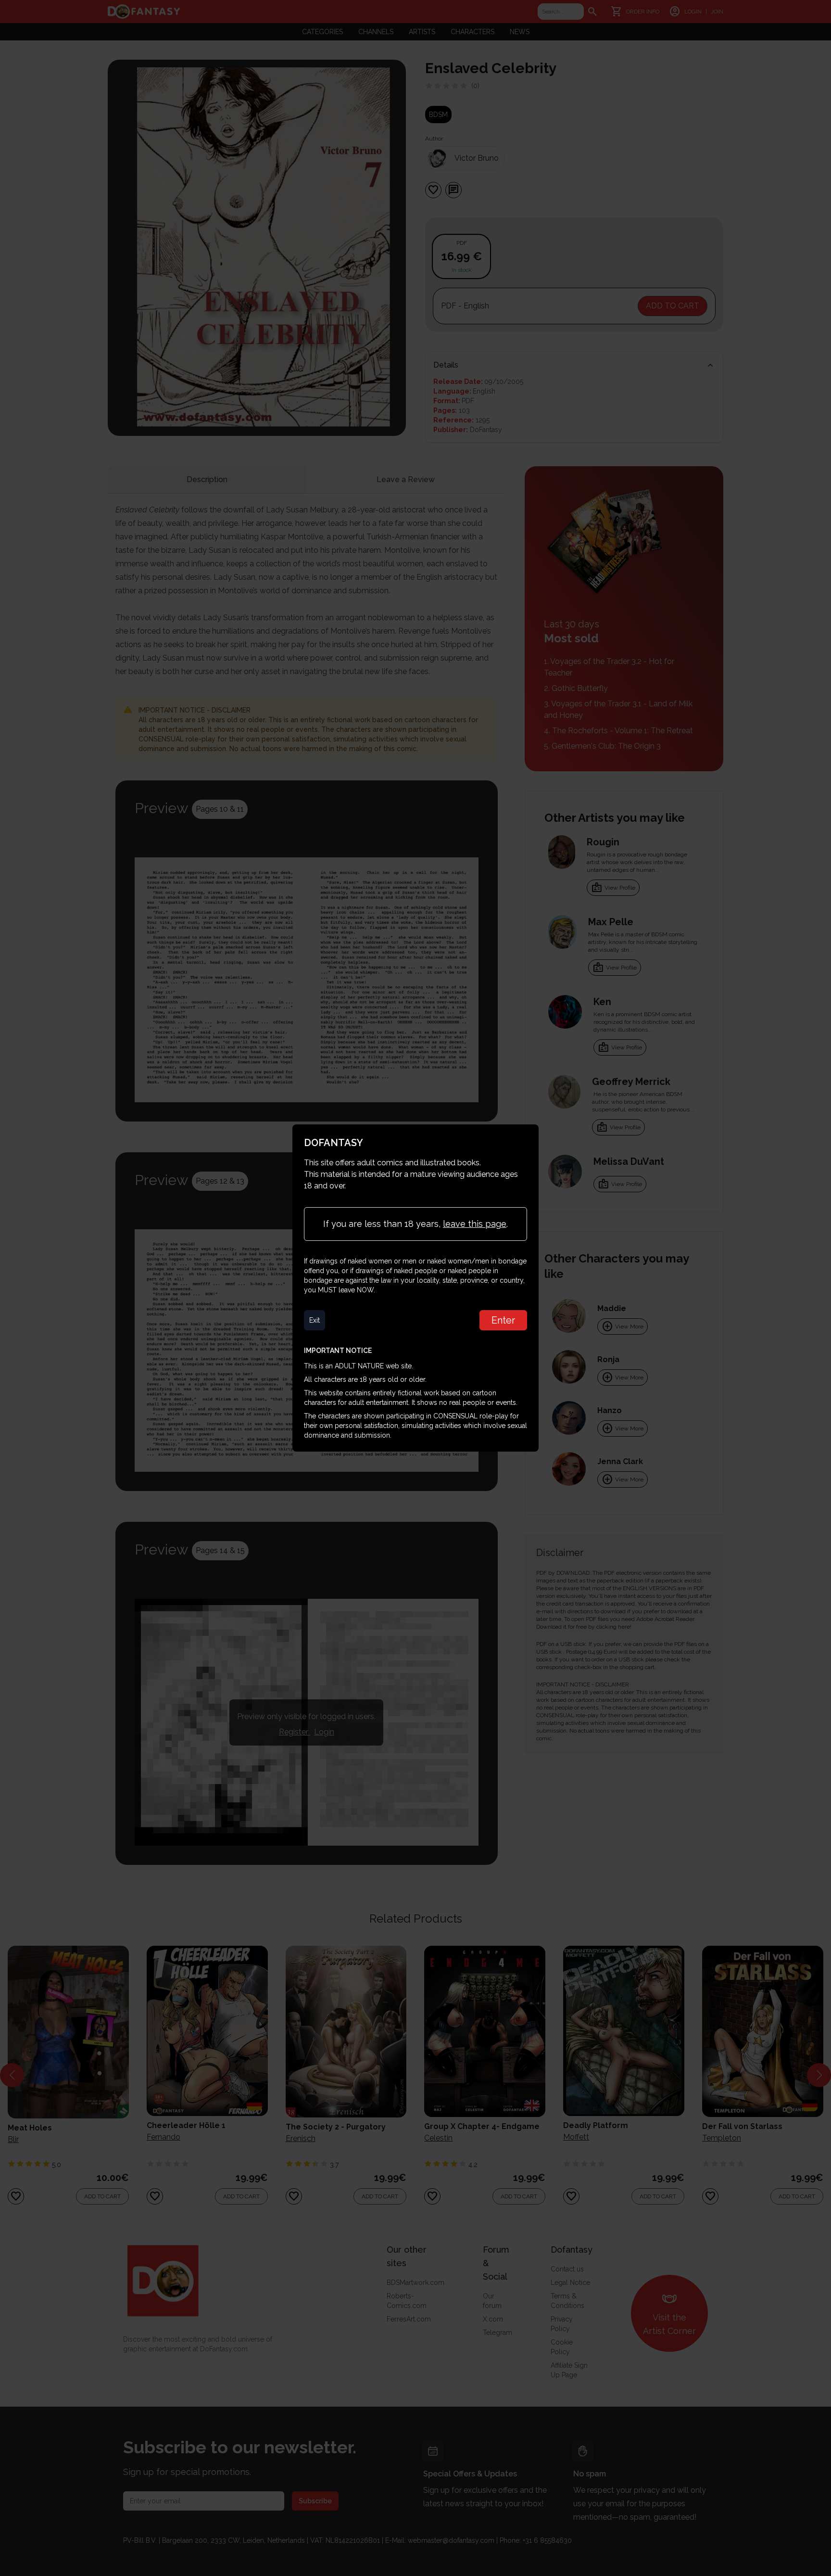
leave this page (475, 1224)
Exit (315, 1320)
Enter (503, 1320)
